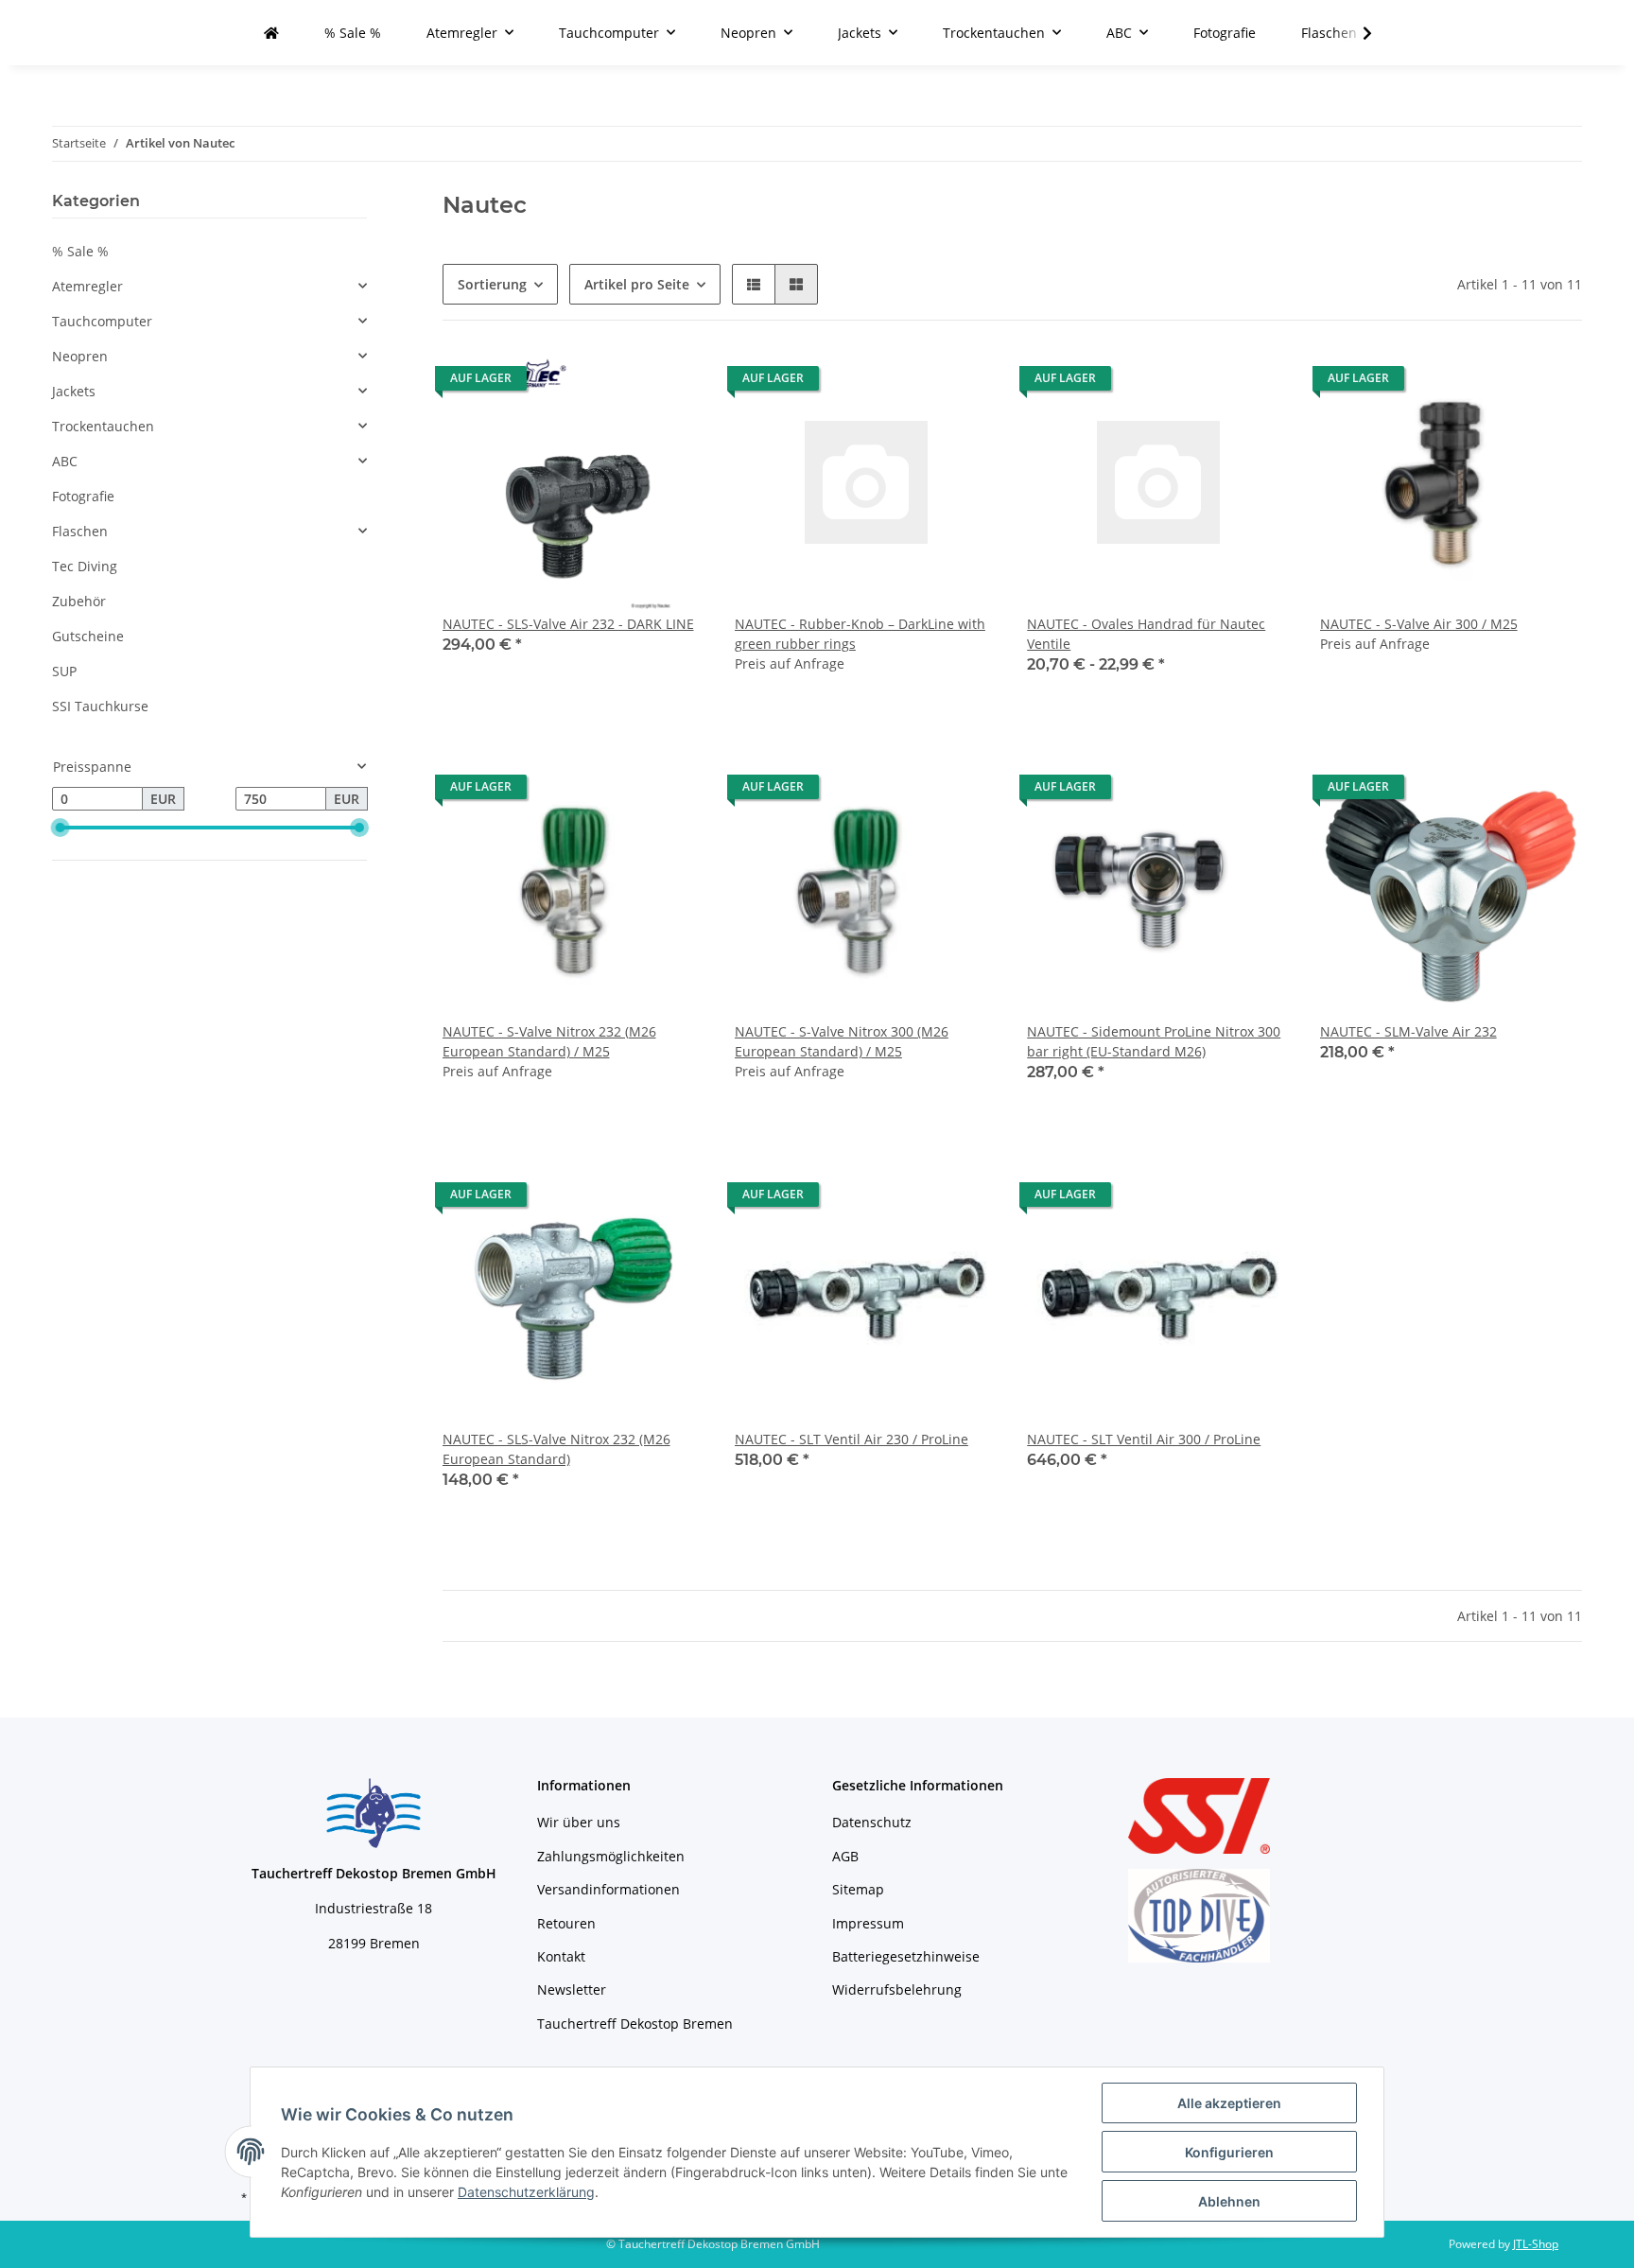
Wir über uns (579, 1822)
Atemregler (87, 286)
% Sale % (80, 251)
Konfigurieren (1229, 2152)
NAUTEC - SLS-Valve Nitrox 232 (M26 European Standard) (556, 1449)
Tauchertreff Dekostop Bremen (635, 2024)
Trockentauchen (103, 426)
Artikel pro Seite (637, 284)
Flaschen (80, 531)
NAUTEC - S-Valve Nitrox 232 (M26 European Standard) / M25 (549, 1041)
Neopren (80, 356)
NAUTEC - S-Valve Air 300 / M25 (1419, 624)
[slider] (60, 828)
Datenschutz (872, 1822)
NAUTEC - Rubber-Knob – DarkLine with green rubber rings (860, 634)
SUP (64, 671)
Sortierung (492, 284)
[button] (754, 284)
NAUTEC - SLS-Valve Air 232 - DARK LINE (568, 624)
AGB (845, 1856)
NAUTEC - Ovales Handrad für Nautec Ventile (1146, 634)
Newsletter (572, 1989)
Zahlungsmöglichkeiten (611, 1856)
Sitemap (858, 1889)
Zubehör (79, 601)
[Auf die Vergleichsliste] (623, 383)
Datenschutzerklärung (526, 2192)
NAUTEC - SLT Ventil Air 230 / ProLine (852, 1439)
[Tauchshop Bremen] (271, 33)
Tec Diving (85, 566)
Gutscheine (88, 636)
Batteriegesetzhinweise (906, 1956)
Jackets (74, 391)
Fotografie (83, 496)
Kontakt (561, 1956)
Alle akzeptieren (1229, 2103)
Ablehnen (1229, 2201)
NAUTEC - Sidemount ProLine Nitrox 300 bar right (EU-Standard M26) (1154, 1041)
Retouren (566, 1923)
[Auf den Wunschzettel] (672, 383)
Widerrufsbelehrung (897, 1989)
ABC (65, 461)
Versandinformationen (608, 1889)
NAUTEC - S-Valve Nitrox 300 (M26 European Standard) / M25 (842, 1041)
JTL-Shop (1536, 2244)
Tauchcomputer (102, 321)
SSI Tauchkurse (100, 706)
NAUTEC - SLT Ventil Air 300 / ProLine (1144, 1439)
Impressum (868, 1923)
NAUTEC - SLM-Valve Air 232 (1408, 1031)
